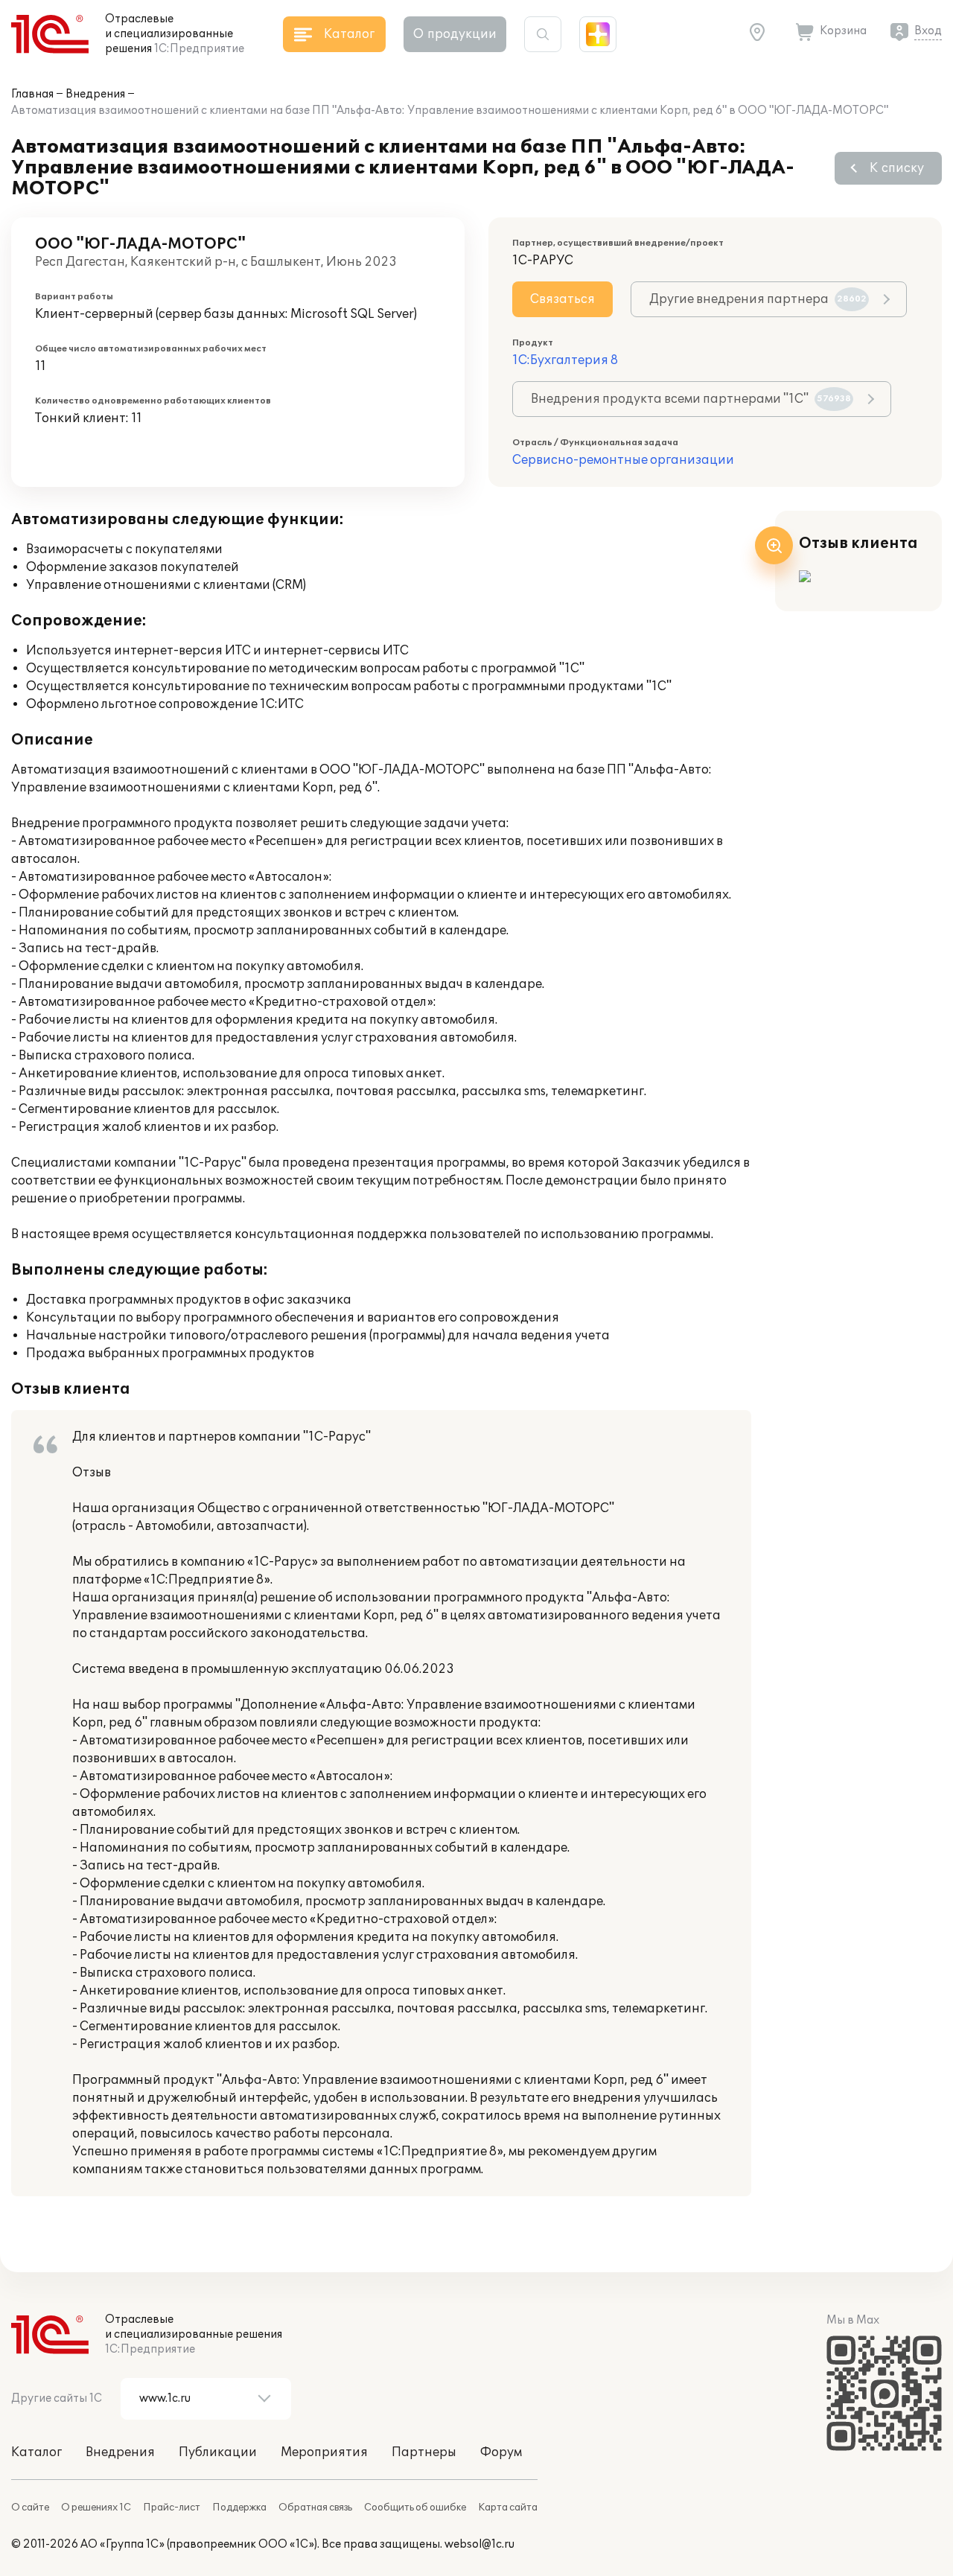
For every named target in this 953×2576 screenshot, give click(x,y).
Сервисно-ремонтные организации (623, 460)
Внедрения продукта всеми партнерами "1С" (691, 399)
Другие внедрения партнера (758, 299)
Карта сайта (508, 2508)
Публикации (218, 2452)
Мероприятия (324, 2452)
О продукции (455, 34)
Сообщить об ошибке (415, 2508)
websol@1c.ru (479, 2544)
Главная (32, 94)
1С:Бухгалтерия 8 (565, 360)
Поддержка (239, 2508)
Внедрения (95, 94)
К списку (897, 168)
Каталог (36, 2452)
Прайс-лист (172, 2508)
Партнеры (424, 2452)
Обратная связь (315, 2508)
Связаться (562, 299)
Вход (928, 31)
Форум (501, 2452)
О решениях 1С (96, 2508)
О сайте (30, 2508)
